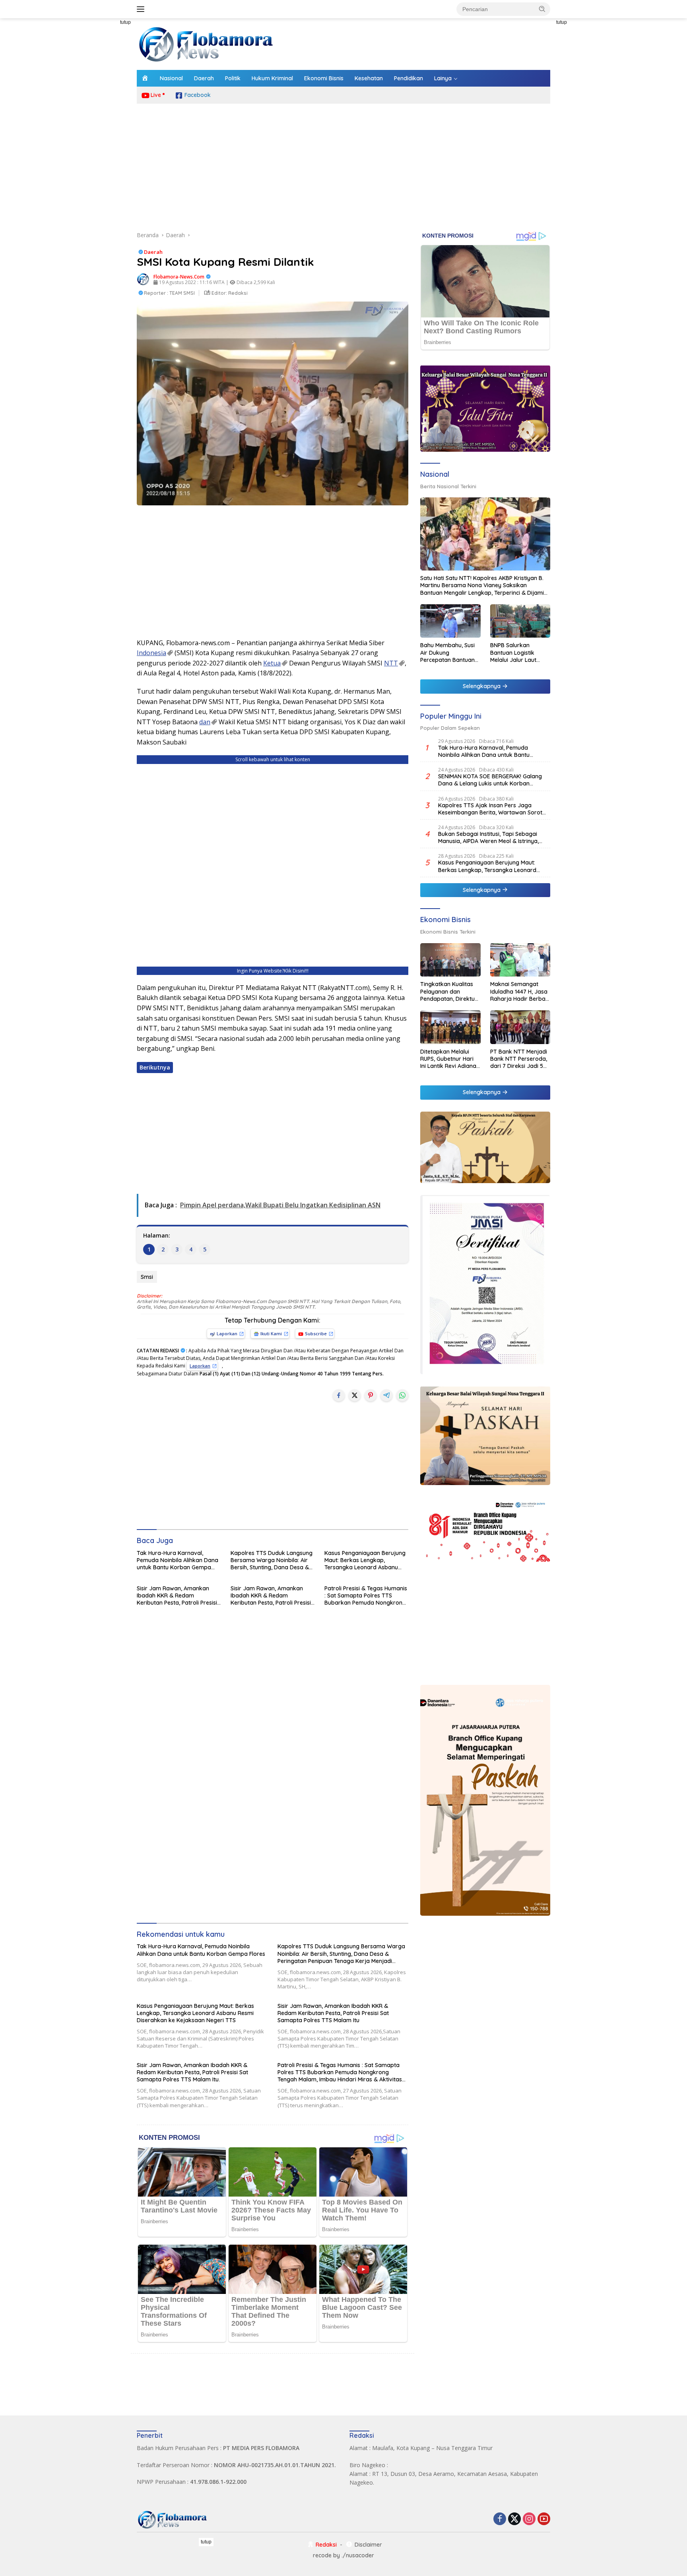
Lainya (443, 78)
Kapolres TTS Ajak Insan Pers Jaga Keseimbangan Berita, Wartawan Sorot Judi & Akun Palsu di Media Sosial (490, 809)
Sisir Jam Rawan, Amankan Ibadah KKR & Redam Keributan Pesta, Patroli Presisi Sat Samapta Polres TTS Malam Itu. (271, 1596)
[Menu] (142, 9)
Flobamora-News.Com (179, 277)
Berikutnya (155, 1067)
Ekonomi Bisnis (324, 78)
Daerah (204, 78)
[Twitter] (514, 2519)
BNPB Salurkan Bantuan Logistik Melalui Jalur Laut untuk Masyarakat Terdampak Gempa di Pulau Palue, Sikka (519, 653)
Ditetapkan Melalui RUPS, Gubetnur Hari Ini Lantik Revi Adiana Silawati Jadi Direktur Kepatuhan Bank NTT (449, 1059)
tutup (125, 22)
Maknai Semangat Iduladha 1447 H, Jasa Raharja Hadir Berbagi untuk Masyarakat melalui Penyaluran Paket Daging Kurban (520, 991)
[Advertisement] (101, 137)
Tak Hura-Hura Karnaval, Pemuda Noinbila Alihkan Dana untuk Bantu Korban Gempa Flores (178, 1560)
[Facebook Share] (339, 1395)
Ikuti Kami (271, 1333)
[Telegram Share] (386, 1395)
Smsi (147, 1277)
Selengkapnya (482, 686)
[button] (542, 9)
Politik (233, 78)
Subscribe (316, 1333)
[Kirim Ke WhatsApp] (402, 1395)
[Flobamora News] (206, 44)
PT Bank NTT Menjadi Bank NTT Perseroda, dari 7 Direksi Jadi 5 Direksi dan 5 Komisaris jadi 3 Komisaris (519, 1059)
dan (205, 722)
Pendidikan (409, 78)
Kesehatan (369, 78)
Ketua (272, 663)
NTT (391, 663)
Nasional (171, 78)
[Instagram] (529, 2519)
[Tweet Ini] (355, 1395)
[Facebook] (500, 2519)
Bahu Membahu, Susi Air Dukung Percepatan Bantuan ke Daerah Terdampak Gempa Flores (447, 653)
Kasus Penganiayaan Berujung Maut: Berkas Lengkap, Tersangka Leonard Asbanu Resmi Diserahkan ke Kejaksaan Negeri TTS (365, 1560)
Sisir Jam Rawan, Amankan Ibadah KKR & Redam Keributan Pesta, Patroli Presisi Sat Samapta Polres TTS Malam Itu (177, 1596)
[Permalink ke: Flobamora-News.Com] (143, 279)
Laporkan (227, 1333)
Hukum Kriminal (272, 78)
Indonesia (151, 653)
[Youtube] (544, 2519)
